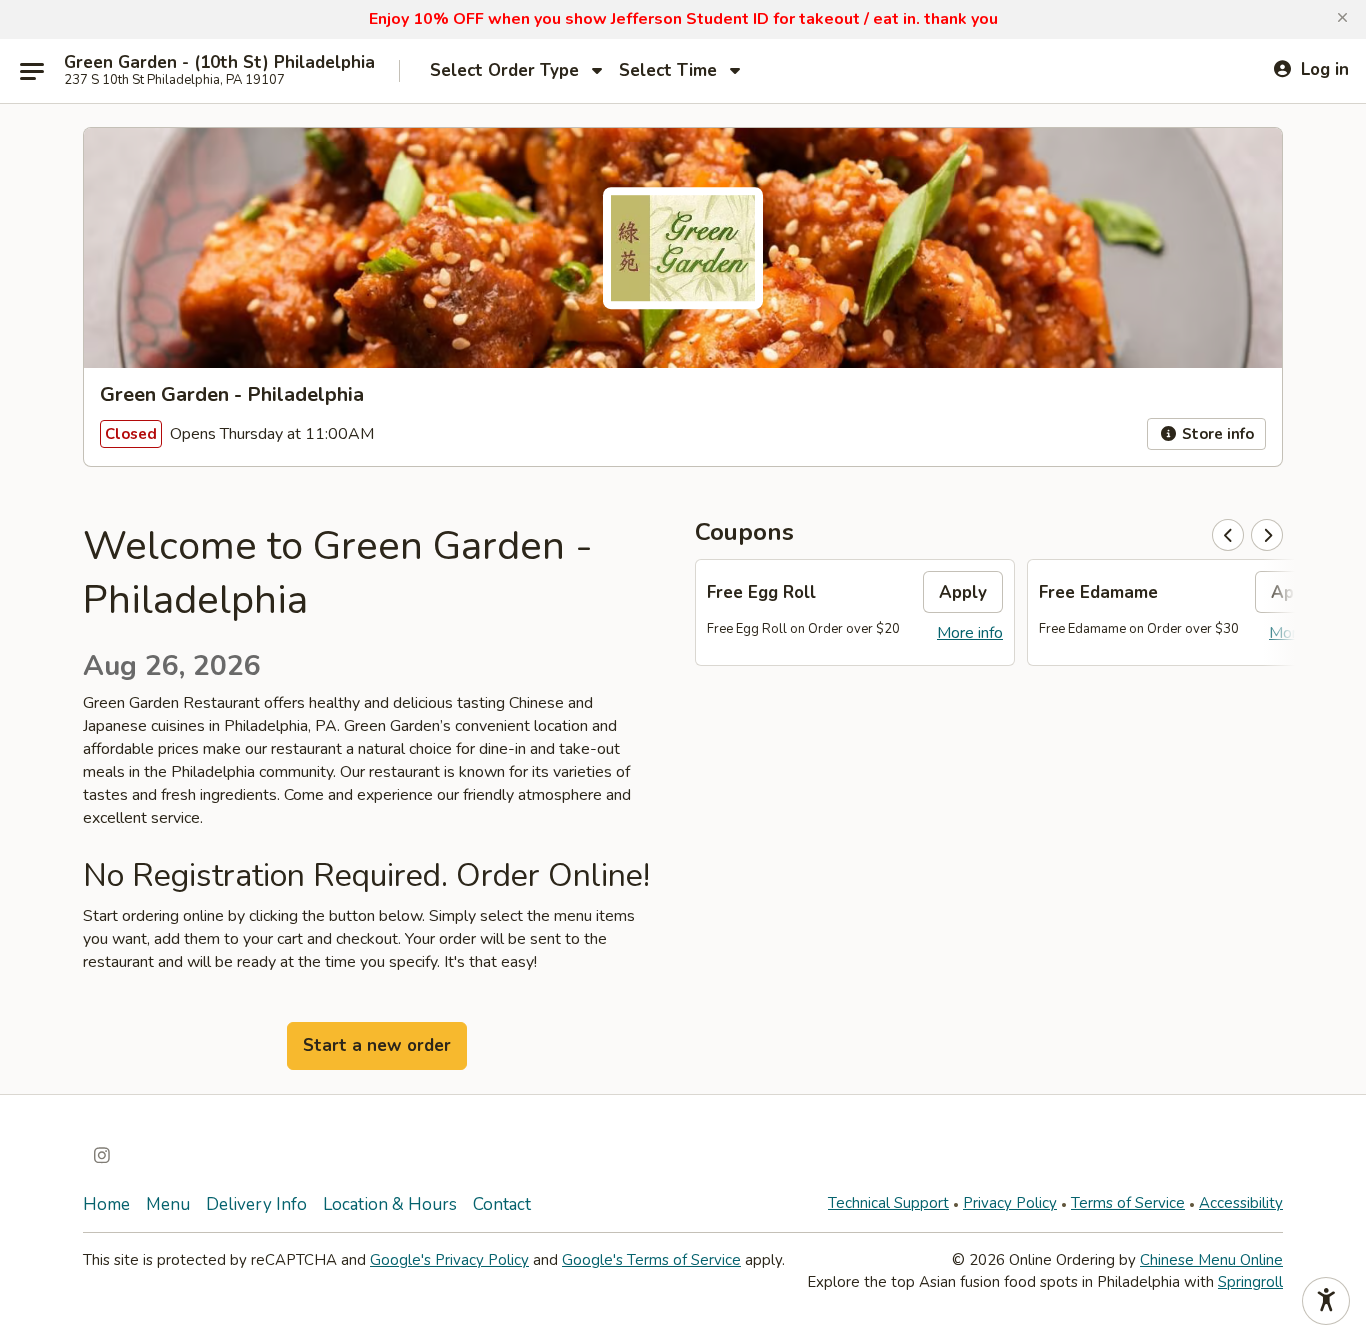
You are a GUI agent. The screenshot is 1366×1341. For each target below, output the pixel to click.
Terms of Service (1128, 1203)
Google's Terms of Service (651, 1260)
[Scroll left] (1228, 535)
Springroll (1250, 1282)
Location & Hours (390, 1204)
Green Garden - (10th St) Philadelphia (219, 63)
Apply (963, 592)
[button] (1342, 18)
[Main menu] (32, 71)
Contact (502, 1204)
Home (106, 1204)
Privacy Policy (1010, 1203)
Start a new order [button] (377, 1045)
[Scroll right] (1267, 535)
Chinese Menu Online (1211, 1260)
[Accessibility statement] (1326, 1301)
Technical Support (888, 1203)
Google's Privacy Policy (449, 1260)
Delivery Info (256, 1204)
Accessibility (1241, 1203)
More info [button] (970, 633)
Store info (1216, 434)
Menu (168, 1204)
